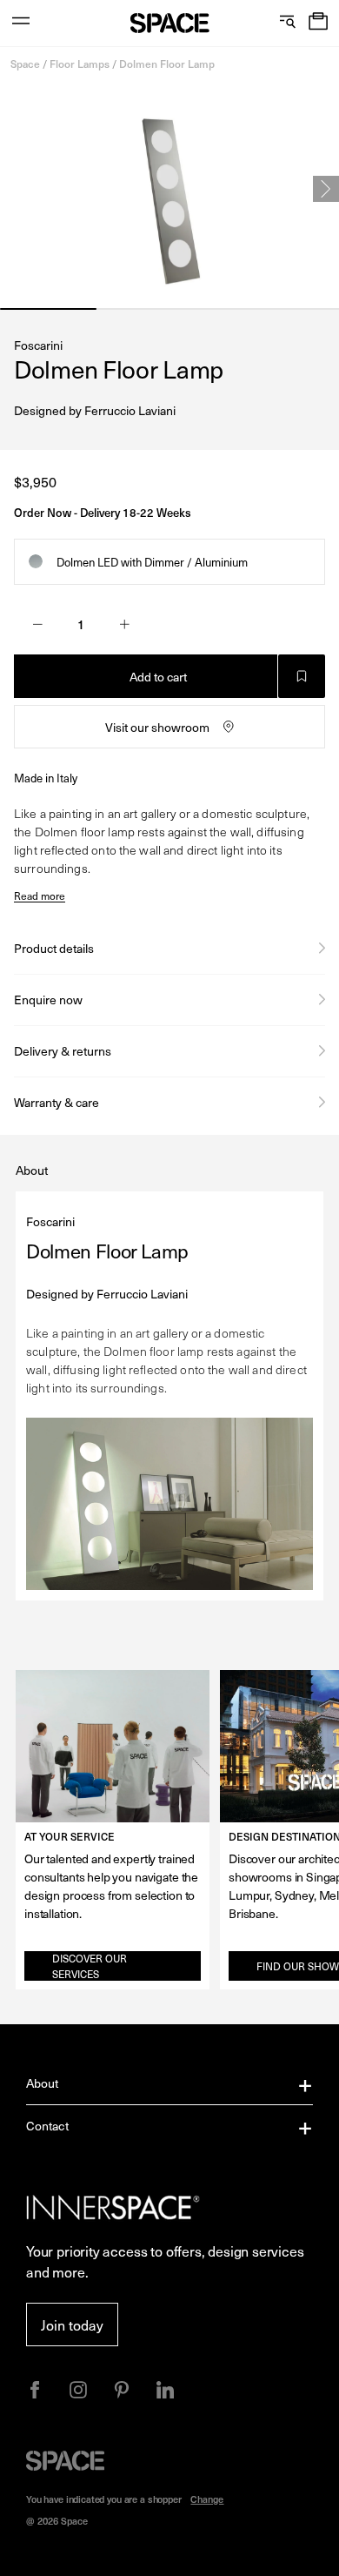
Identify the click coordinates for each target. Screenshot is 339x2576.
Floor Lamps (80, 64)
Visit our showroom (157, 727)
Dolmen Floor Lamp (167, 64)
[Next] (326, 189)
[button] (318, 23)
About (43, 2083)
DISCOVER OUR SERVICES (90, 1966)
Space (25, 64)
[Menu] (21, 23)
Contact (47, 2126)
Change (207, 2499)
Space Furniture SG (170, 23)
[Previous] (13, 189)
